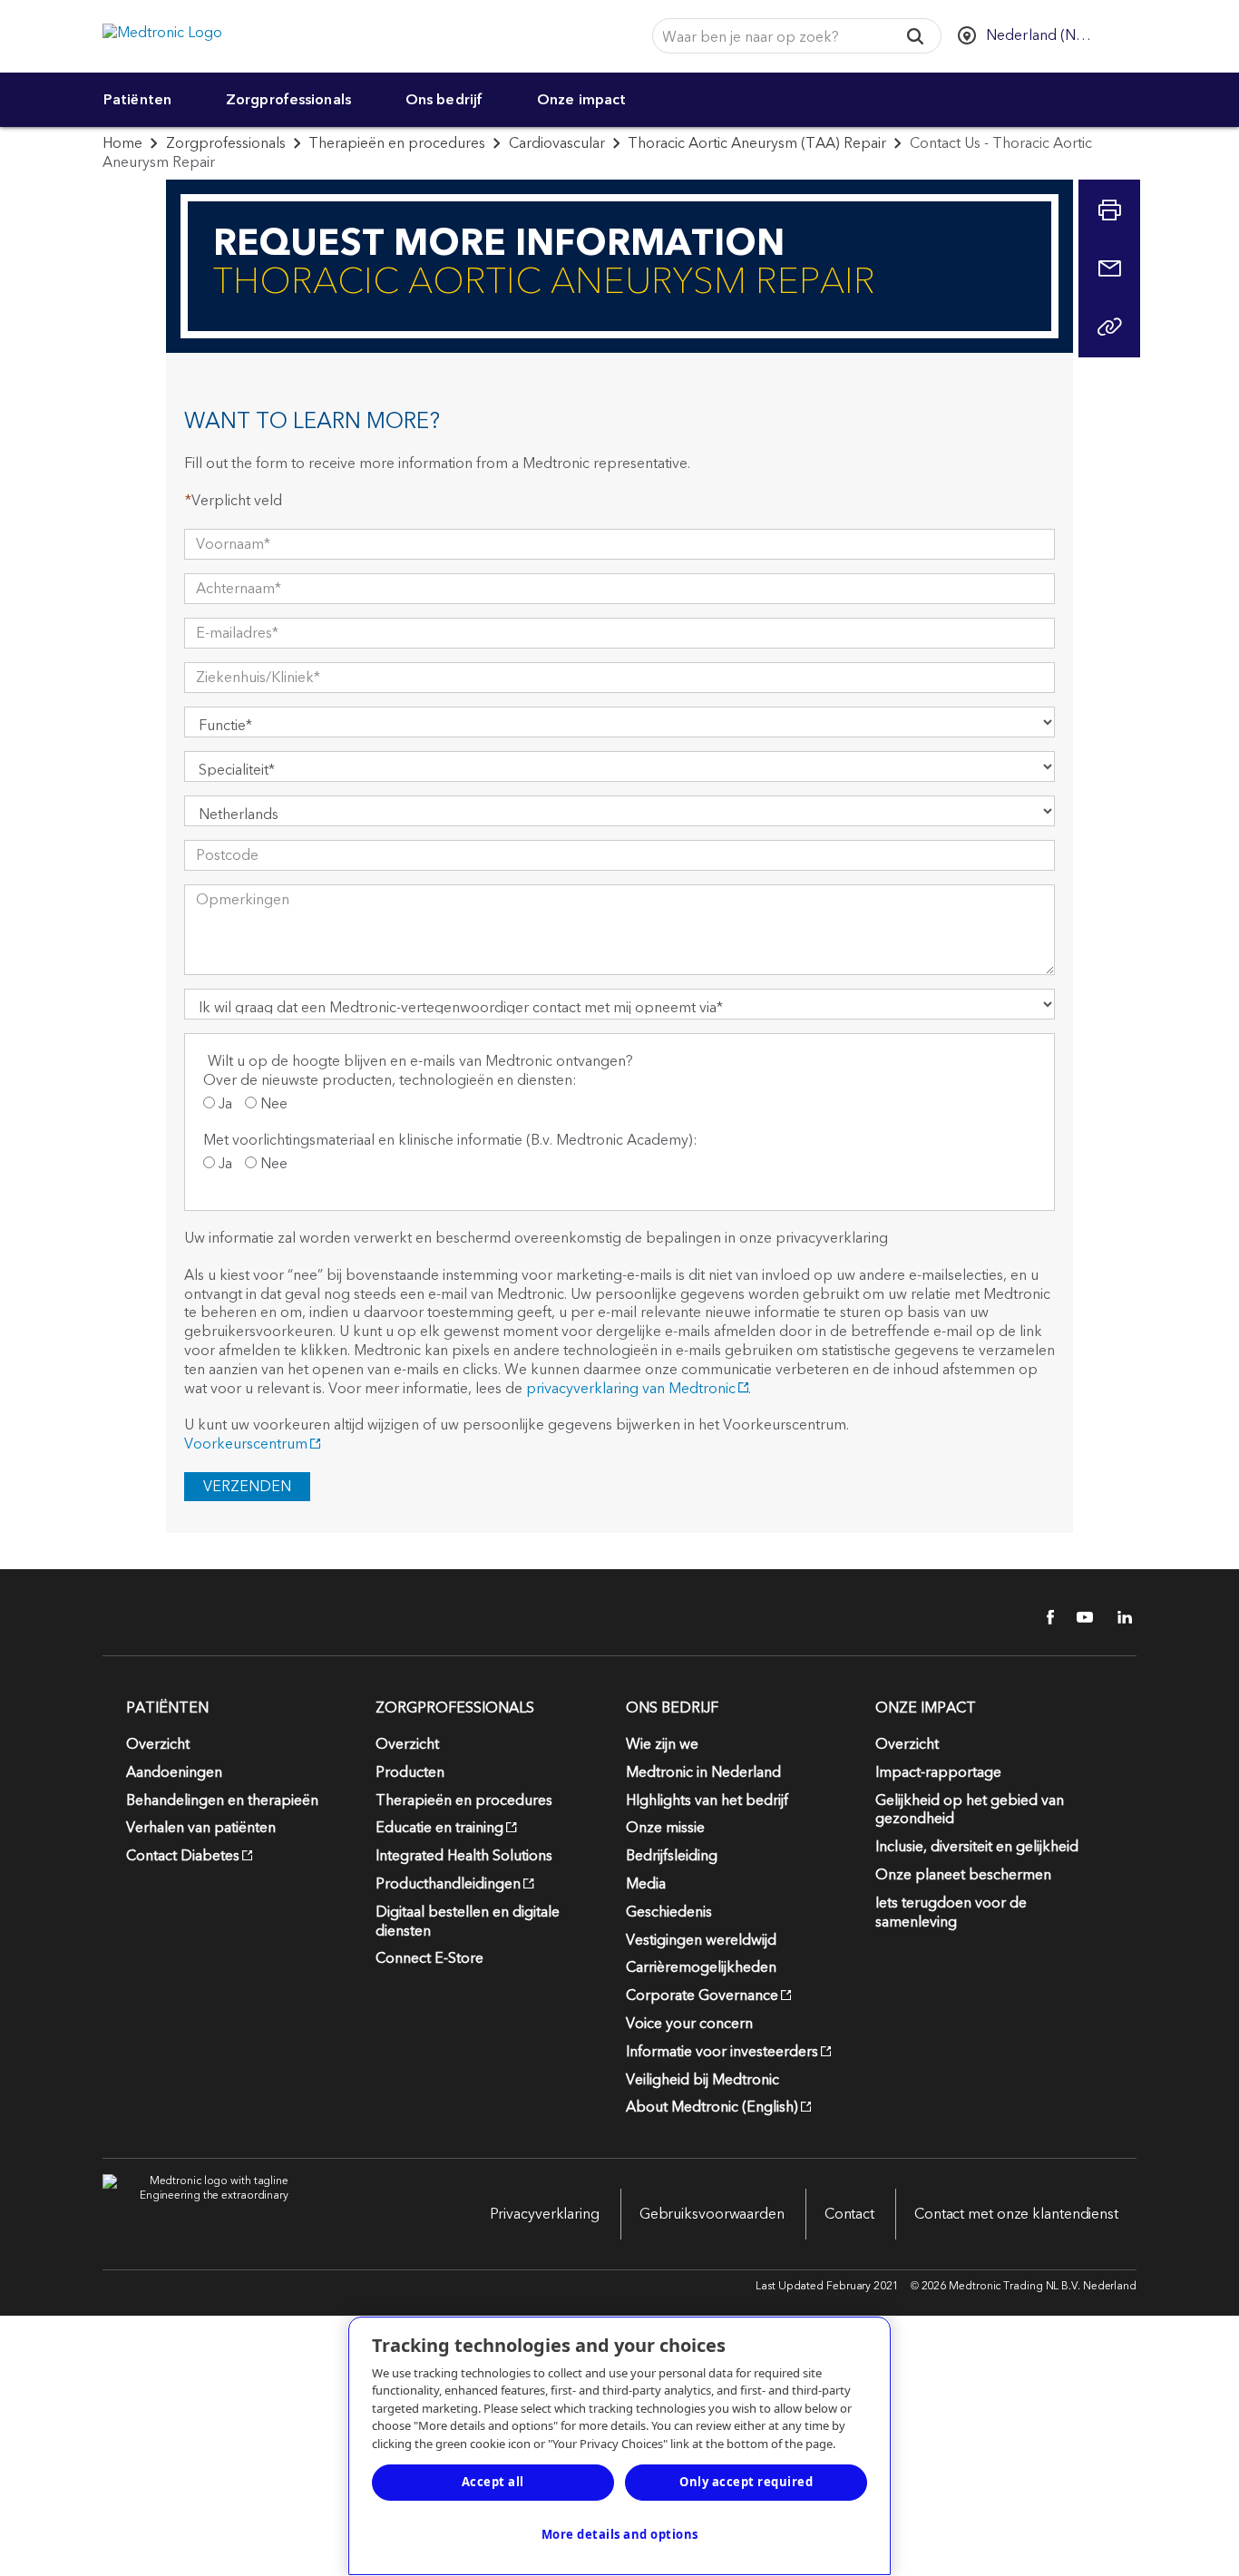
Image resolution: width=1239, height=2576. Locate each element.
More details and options (620, 2534)
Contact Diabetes (183, 1856)
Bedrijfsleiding (672, 1856)
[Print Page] (1109, 210)
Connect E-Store (429, 1958)
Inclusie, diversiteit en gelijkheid (977, 1847)
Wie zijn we (662, 1744)
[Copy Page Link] (1109, 327)
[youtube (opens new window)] (1079, 1617)
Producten (410, 1772)
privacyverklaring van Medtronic (631, 1389)
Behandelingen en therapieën (222, 1800)
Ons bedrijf (444, 100)
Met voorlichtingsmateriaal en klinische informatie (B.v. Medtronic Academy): (450, 1142)
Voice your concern (689, 2024)
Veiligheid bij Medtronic (702, 2080)
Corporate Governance (702, 1995)
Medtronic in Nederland (703, 1772)
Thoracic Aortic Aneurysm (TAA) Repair (757, 143)
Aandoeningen (174, 1772)
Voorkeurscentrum (246, 1444)
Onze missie (665, 1828)
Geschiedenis (669, 1912)
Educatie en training (439, 1828)
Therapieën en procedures (397, 143)
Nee (272, 1106)
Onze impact (581, 100)
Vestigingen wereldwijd (701, 1940)
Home (122, 143)
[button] (916, 36)
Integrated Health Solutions (464, 1856)
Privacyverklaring (545, 2214)
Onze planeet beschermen (963, 1875)
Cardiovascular (557, 143)
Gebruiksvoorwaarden (712, 2214)
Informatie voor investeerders (722, 2052)
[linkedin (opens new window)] (1118, 1617)
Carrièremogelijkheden (701, 1967)
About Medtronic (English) (712, 2107)
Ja (224, 1106)
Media (646, 1884)
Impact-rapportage (938, 1772)
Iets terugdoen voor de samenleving (951, 1912)
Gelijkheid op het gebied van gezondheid (970, 1810)
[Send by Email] (1109, 268)
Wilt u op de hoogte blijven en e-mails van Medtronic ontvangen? (420, 1062)
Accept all (493, 2482)
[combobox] (769, 37)
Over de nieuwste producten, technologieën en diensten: (390, 1082)
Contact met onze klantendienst (1016, 2214)
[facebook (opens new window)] (1040, 1617)
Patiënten (137, 100)
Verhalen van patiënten (201, 1828)
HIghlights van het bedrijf (707, 1800)
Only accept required (746, 2482)
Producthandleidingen (448, 1884)
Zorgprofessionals (288, 100)
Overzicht (158, 1744)
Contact (849, 2214)
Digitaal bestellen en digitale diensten (468, 1922)
